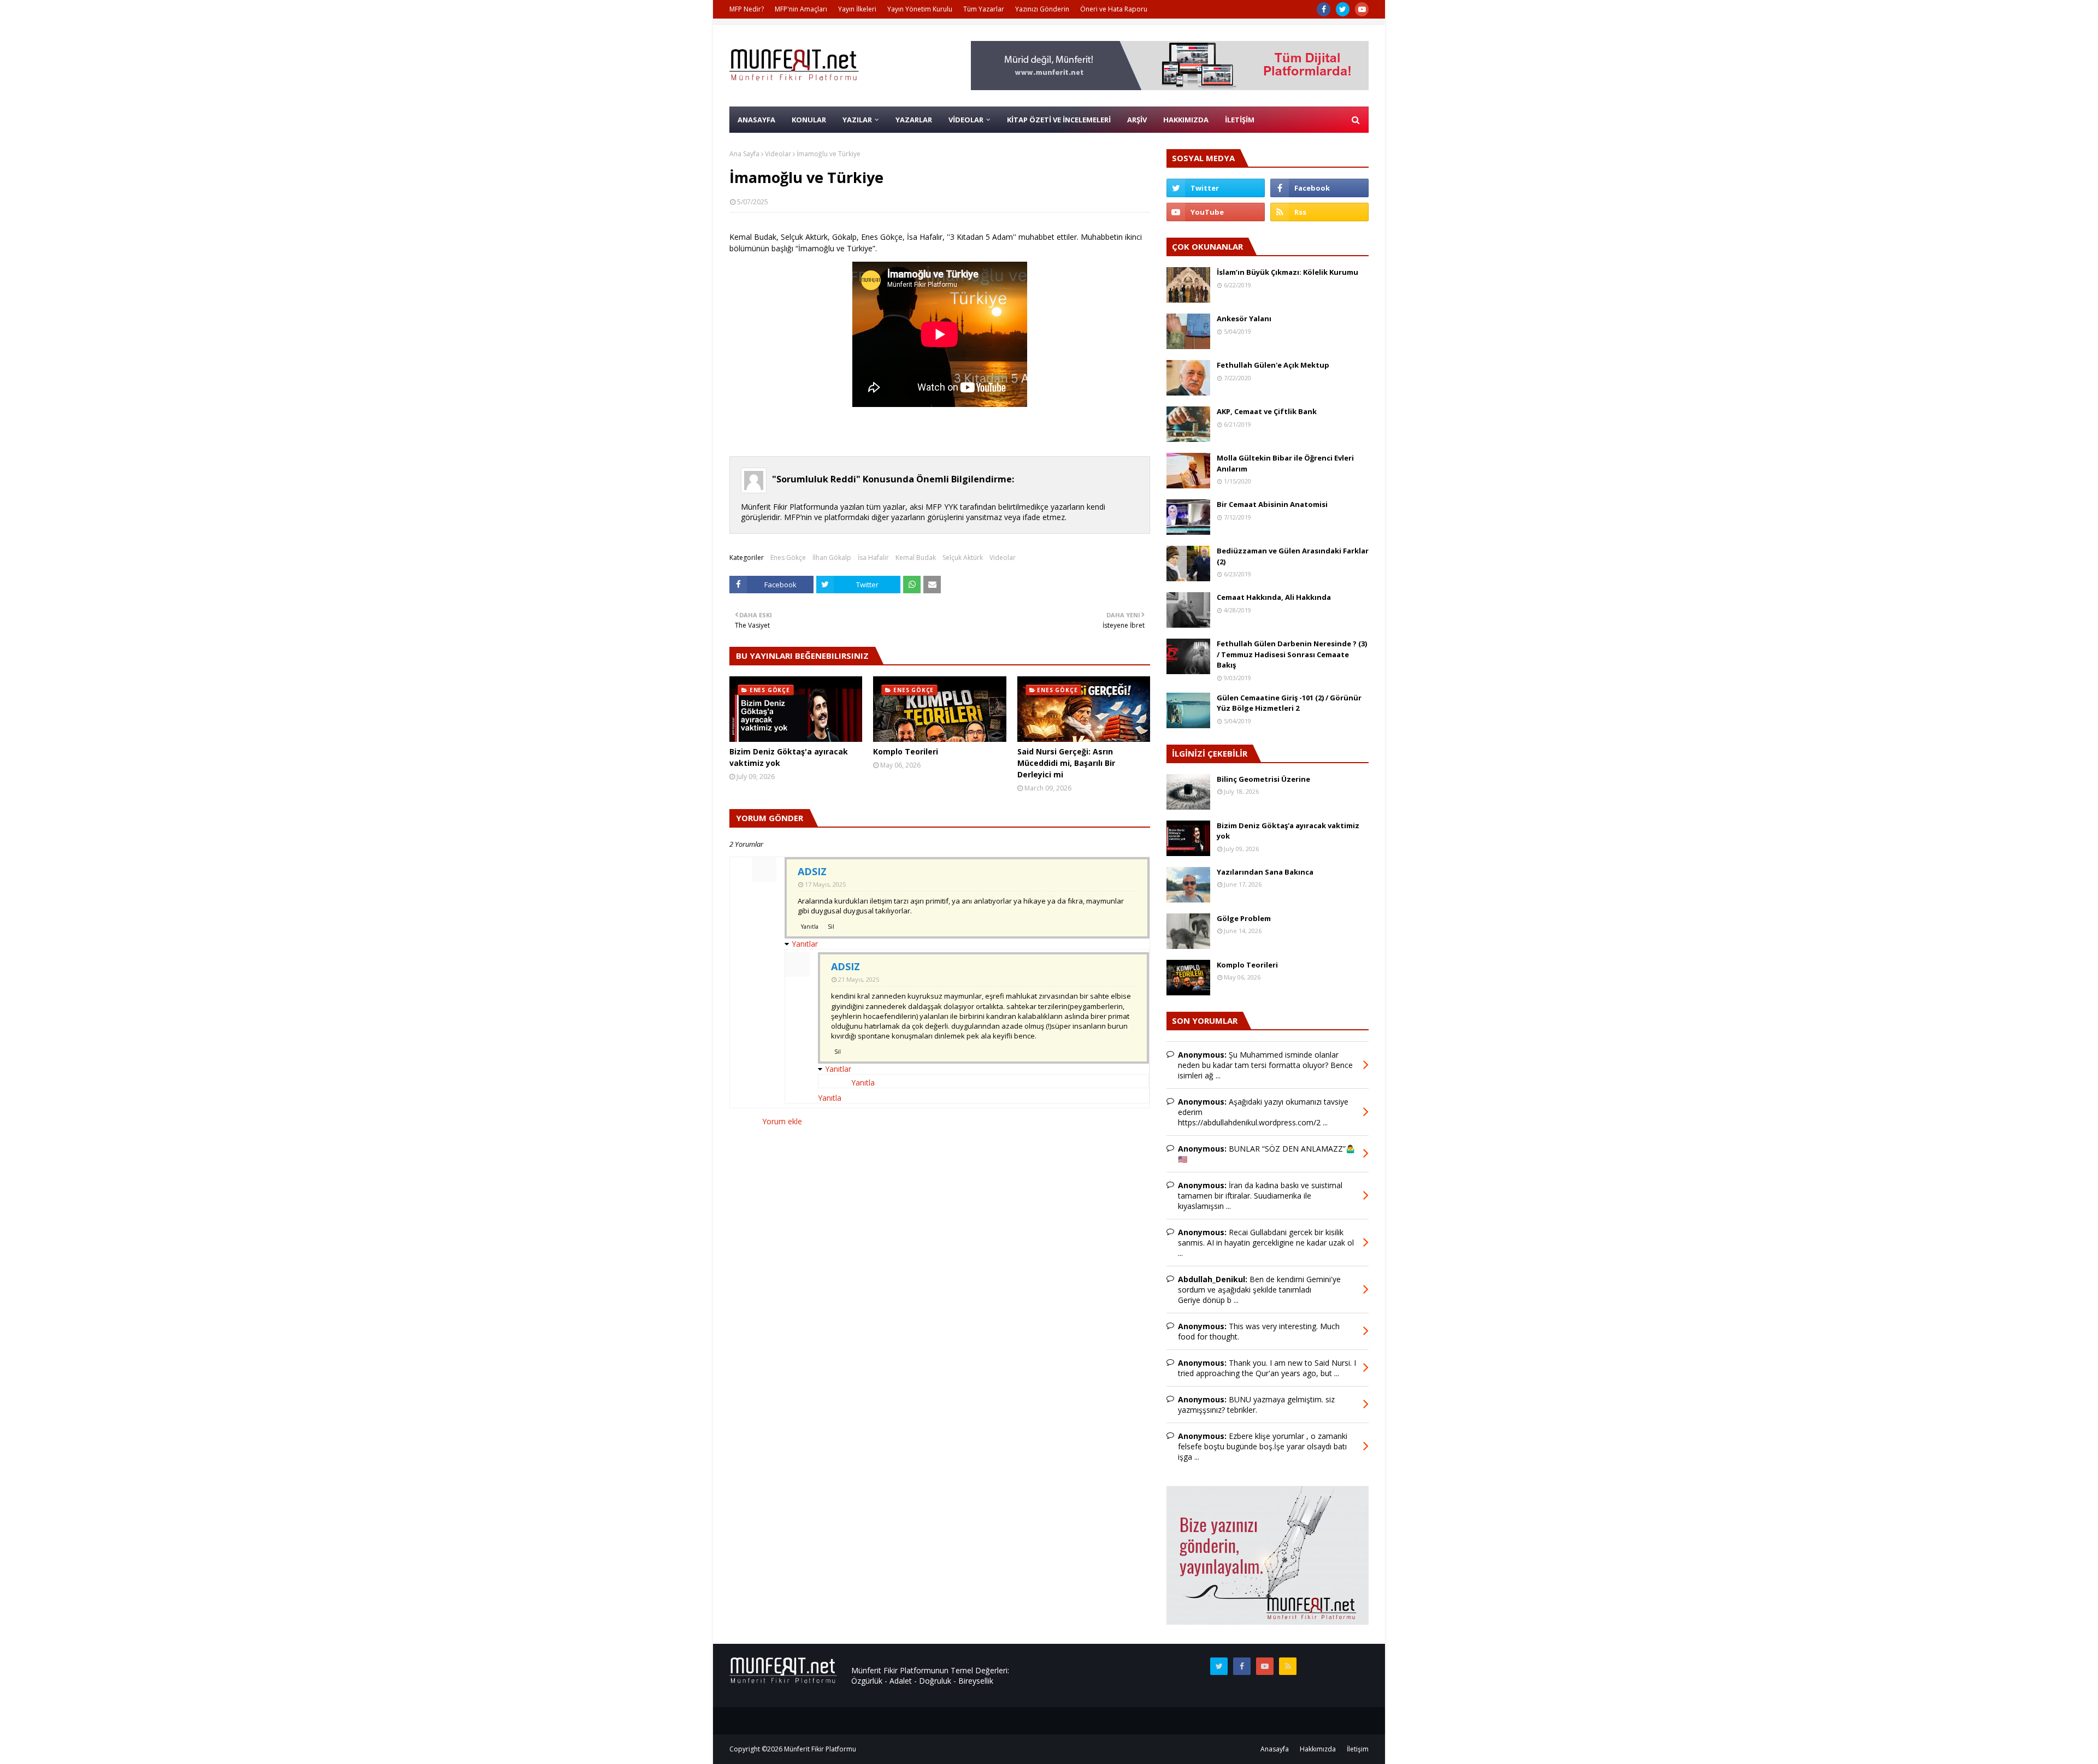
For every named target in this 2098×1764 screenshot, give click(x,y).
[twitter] (1343, 9)
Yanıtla (810, 927)
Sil (831, 927)
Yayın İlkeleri (857, 9)
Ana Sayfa (744, 154)
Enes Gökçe (788, 557)
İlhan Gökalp (832, 557)
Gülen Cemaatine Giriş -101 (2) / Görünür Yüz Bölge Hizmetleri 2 (1289, 703)
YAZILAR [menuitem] (857, 120)
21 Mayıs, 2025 (859, 979)
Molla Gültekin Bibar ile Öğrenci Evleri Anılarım (1285, 463)
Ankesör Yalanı (1244, 318)
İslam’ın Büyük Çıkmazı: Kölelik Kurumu (1287, 272)
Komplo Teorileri (906, 751)
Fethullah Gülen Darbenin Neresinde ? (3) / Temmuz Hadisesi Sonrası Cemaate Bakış (1292, 654)
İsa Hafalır (873, 557)
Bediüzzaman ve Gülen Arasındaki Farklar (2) (1293, 556)
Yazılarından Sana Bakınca (1265, 872)
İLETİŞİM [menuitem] (1240, 120)
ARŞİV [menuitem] (1137, 120)
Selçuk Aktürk (963, 557)
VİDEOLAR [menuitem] (966, 120)
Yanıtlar (805, 944)
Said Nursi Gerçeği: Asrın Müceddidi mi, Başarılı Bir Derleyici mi (1066, 763)
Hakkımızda (1318, 1749)
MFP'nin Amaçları (801, 9)
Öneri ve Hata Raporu (1114, 9)
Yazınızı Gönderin (1042, 9)
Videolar (778, 154)
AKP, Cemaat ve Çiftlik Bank (1267, 411)
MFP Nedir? (747, 9)
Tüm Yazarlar (984, 9)
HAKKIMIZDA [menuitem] (1186, 120)
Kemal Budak (916, 557)
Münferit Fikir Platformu (820, 1749)
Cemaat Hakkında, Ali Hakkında (1274, 597)
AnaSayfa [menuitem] (756, 120)
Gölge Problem (1244, 918)
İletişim (1358, 1749)
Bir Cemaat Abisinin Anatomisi (1272, 504)
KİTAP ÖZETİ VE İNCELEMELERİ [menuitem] (1059, 120)
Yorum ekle (782, 1121)
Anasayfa (1275, 1749)
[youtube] (1362, 9)
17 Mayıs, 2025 (825, 884)
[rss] (1319, 212)
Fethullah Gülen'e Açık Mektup (1273, 365)
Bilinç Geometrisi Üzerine (1263, 779)
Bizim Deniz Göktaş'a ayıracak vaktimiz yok (789, 757)
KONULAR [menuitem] (809, 120)
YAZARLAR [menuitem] (914, 120)
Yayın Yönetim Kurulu (920, 9)
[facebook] (1324, 9)
